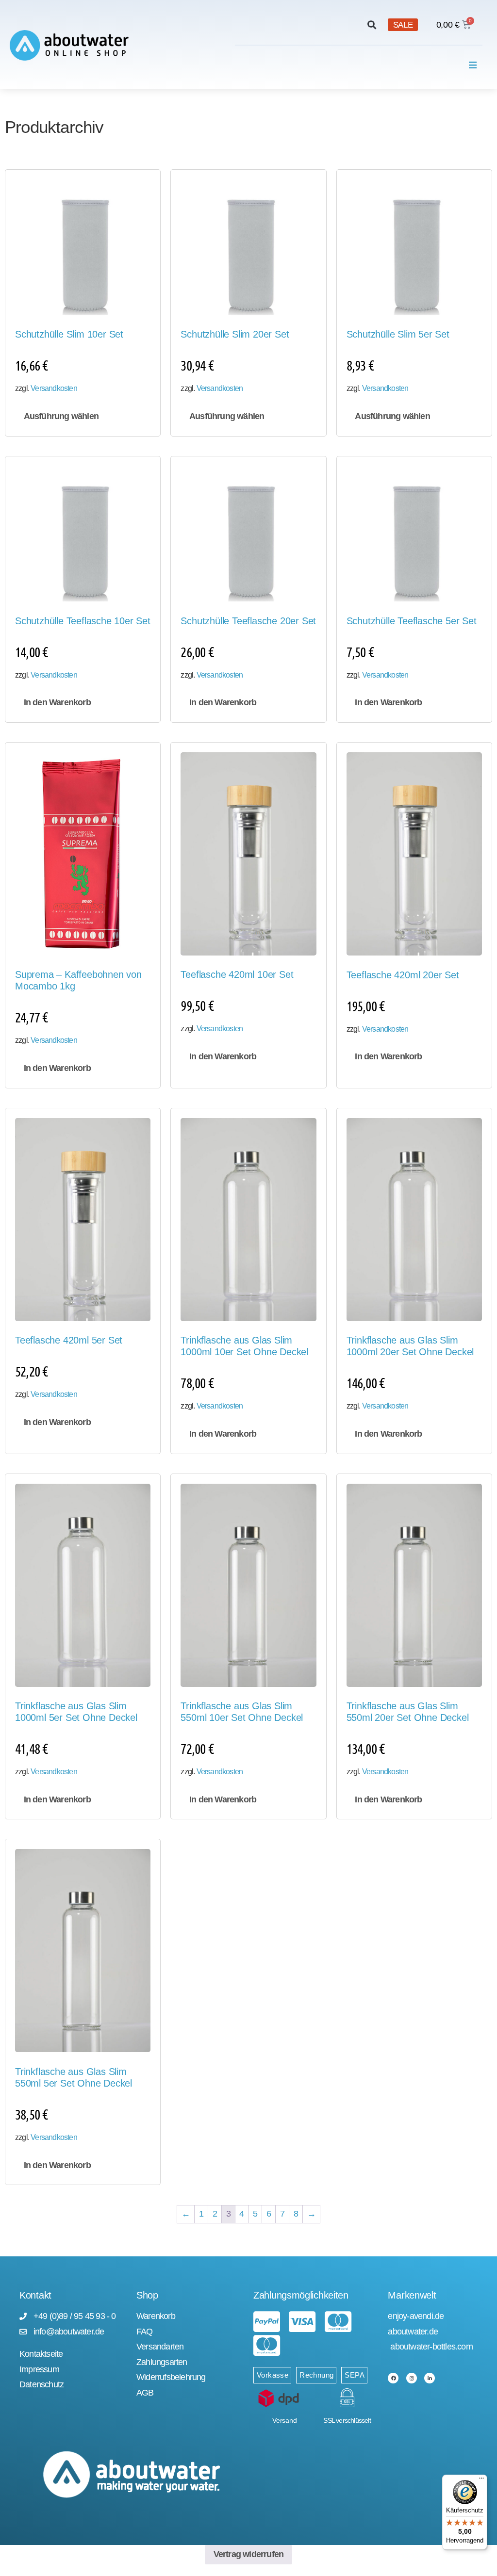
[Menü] (481, 2480)
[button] (372, 25)
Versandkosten (54, 388)
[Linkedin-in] (430, 2378)
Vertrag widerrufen (249, 2554)
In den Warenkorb (57, 702)
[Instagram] (412, 2378)
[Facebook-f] (393, 2378)
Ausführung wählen (61, 416)
